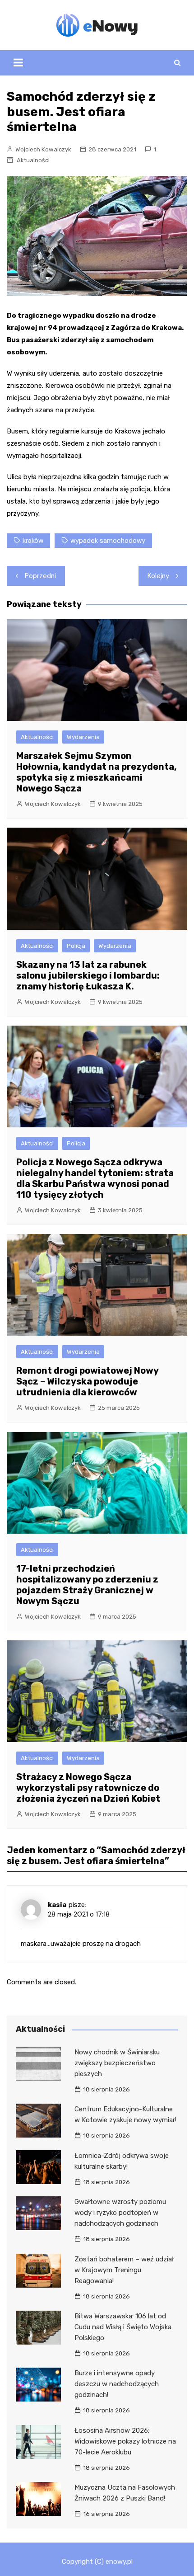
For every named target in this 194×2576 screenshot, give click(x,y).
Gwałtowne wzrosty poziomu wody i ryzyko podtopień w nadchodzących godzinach (120, 2213)
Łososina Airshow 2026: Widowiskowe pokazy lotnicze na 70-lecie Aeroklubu (125, 2441)
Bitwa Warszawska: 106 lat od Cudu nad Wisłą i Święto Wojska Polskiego (123, 2327)
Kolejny (158, 576)
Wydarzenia (83, 737)
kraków (33, 541)
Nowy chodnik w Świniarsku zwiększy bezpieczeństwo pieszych (117, 2063)
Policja (76, 946)
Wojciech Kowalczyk (43, 149)
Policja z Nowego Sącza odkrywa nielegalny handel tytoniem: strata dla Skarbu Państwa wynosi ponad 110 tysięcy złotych (95, 1178)
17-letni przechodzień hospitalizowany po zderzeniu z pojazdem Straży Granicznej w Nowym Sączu (87, 1585)
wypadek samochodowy (108, 541)
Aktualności (33, 160)
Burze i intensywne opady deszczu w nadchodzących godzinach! (117, 2384)
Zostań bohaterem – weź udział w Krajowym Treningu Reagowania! (124, 2270)
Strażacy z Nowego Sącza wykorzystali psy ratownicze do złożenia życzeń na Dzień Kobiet (88, 1788)
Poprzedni (40, 576)
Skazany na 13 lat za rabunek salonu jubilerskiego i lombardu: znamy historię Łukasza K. (88, 975)
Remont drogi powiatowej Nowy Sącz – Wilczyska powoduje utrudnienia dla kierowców (87, 1381)
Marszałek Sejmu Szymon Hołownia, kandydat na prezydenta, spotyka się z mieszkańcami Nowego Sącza (97, 772)
